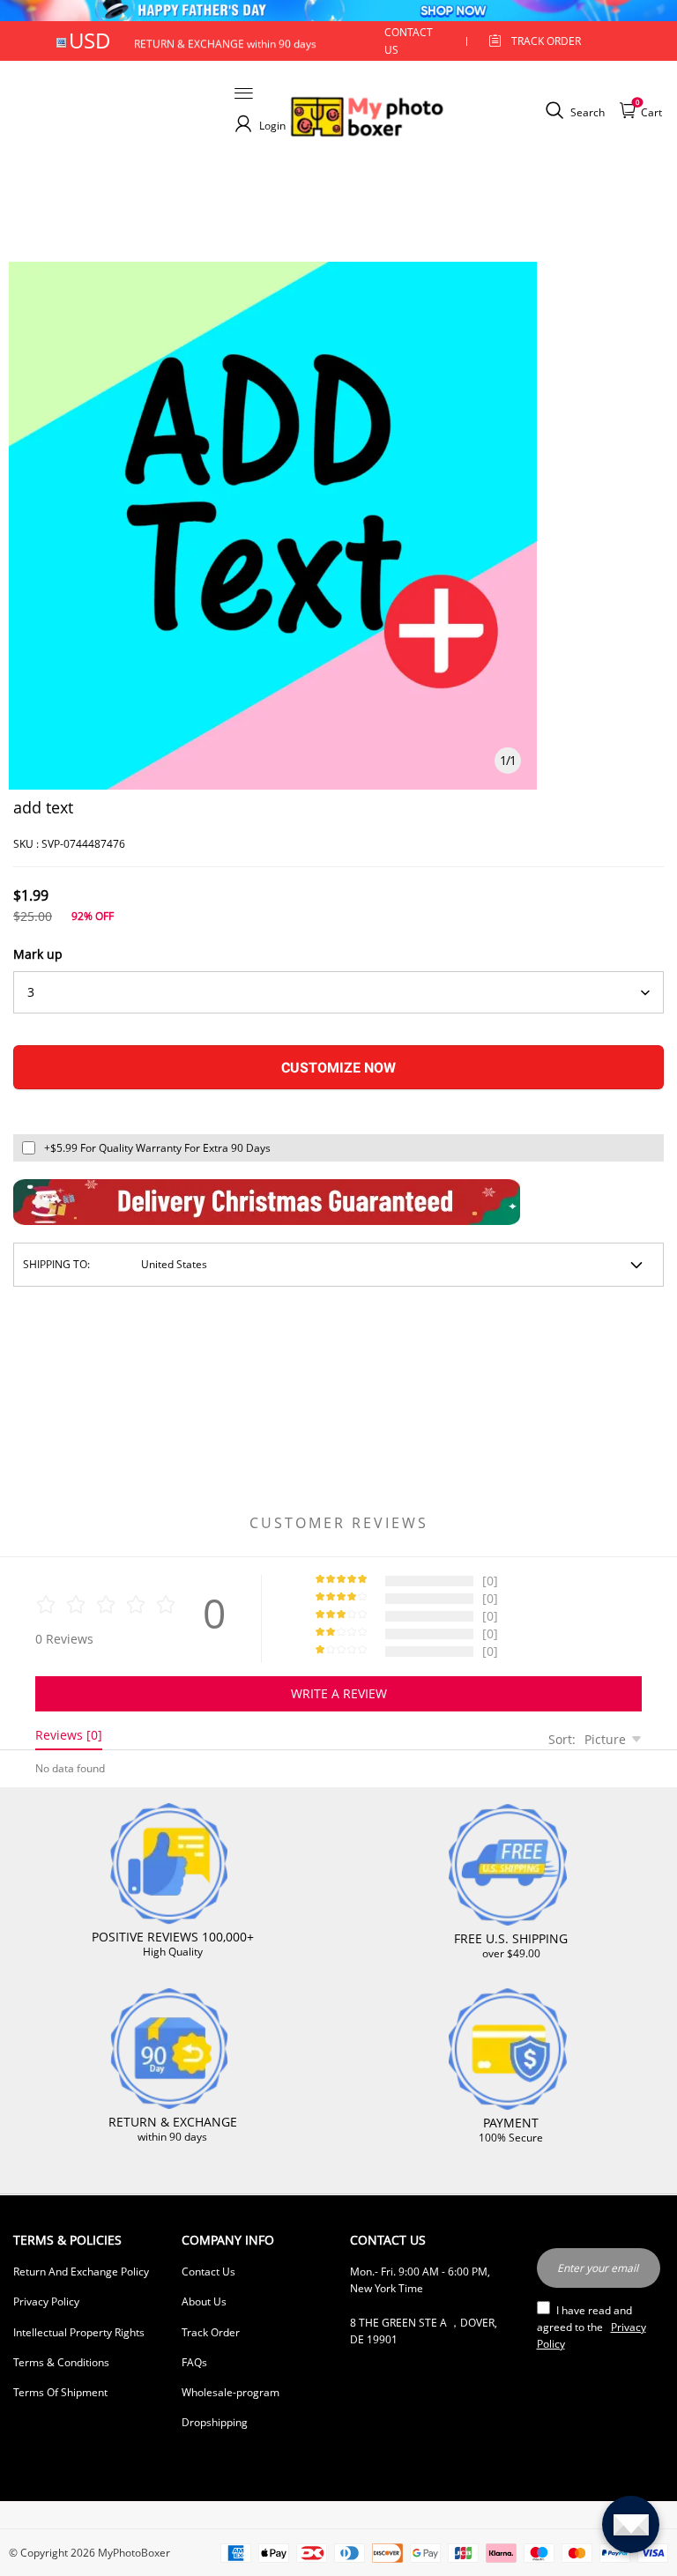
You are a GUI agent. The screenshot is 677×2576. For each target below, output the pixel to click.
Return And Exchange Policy (81, 2272)
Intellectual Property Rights (79, 2332)
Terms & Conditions (61, 2362)
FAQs (194, 2362)
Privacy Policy (46, 2301)
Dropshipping (215, 2422)
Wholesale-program (231, 2392)
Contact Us (208, 2272)
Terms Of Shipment (60, 2392)
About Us (204, 2301)
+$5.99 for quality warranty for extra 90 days (157, 1148)
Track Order (546, 41)
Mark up (38, 954)
